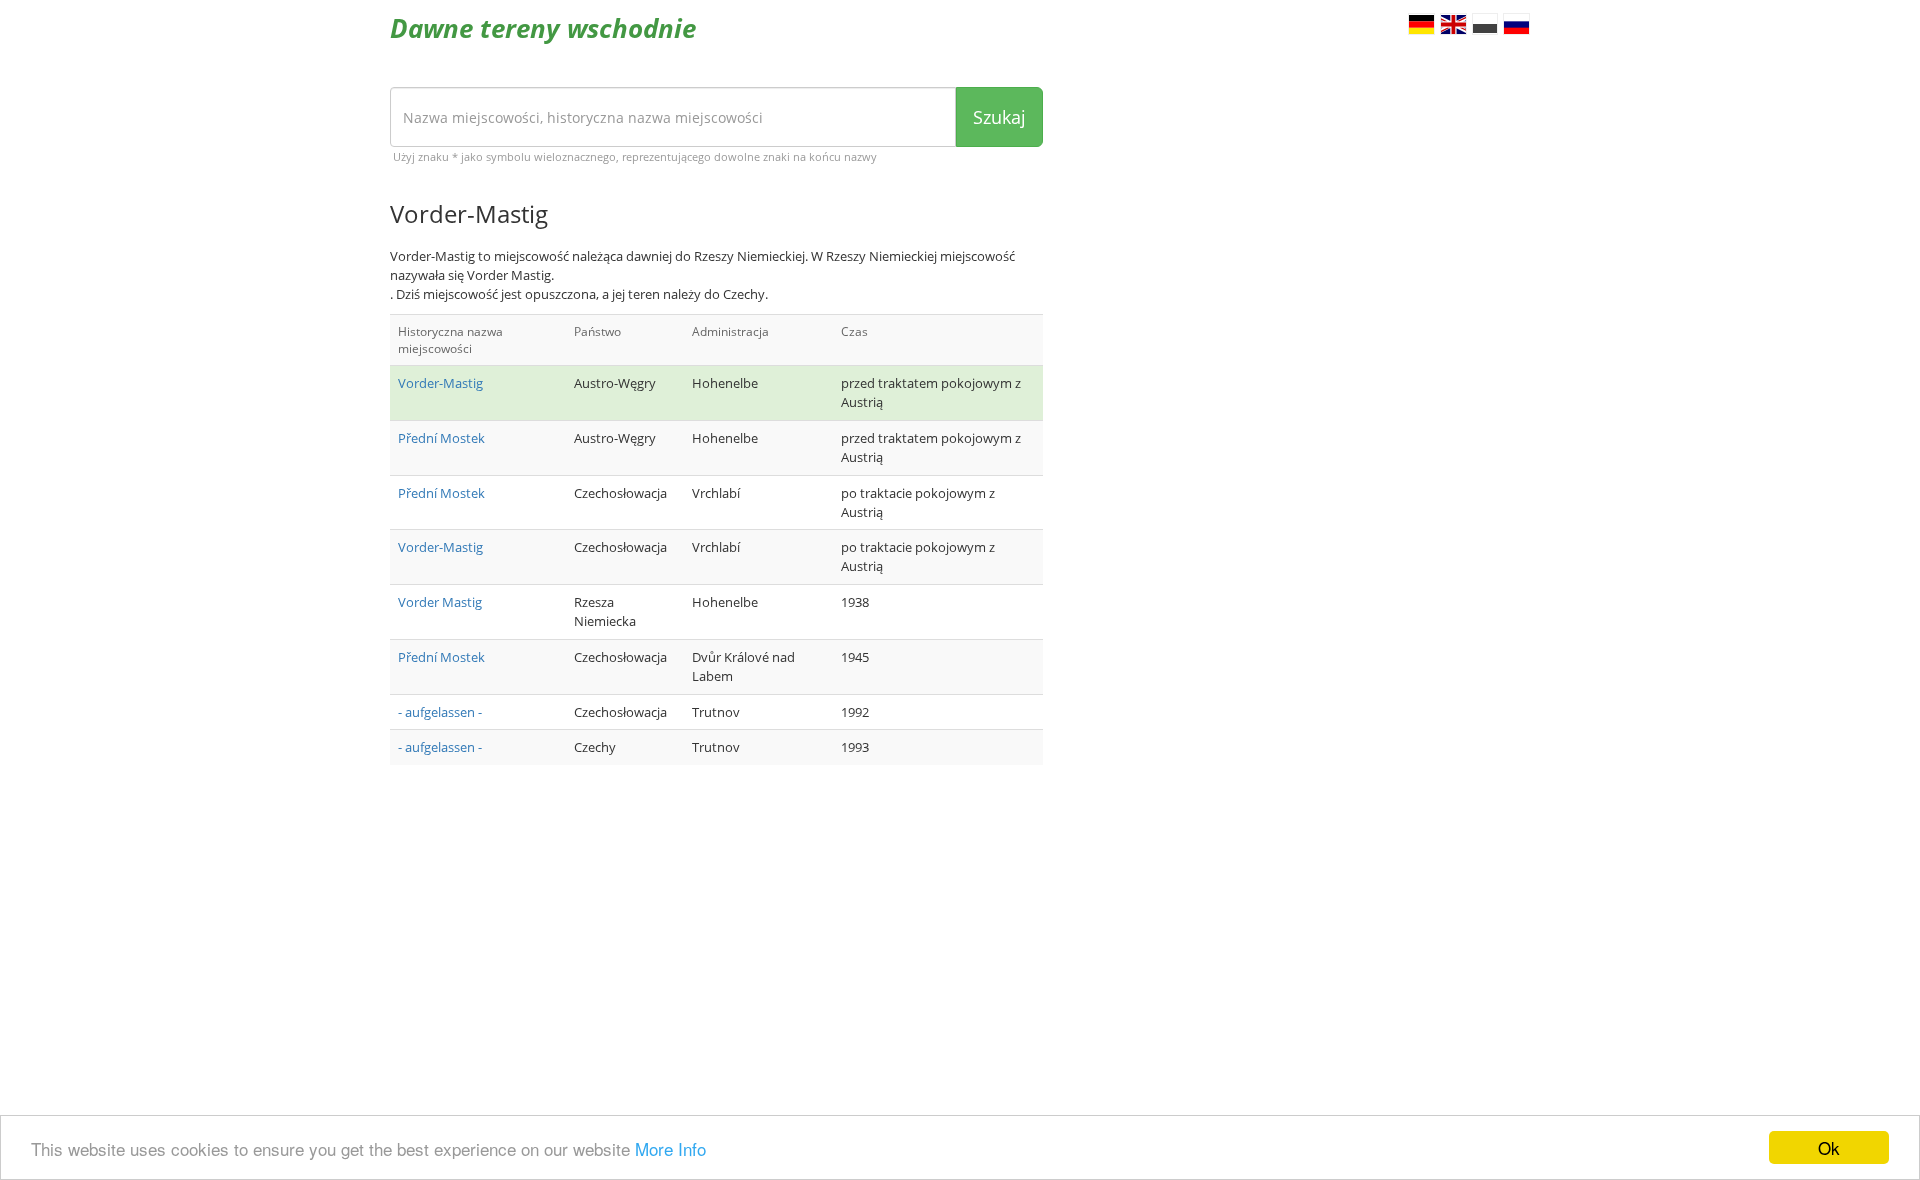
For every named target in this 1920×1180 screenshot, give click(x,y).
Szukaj (999, 117)
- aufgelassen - (440, 712)
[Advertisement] (716, 940)
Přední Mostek (441, 438)
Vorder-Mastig (440, 383)
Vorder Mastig (440, 602)
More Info (670, 1148)
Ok (1829, 1147)
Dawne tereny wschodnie (543, 28)
